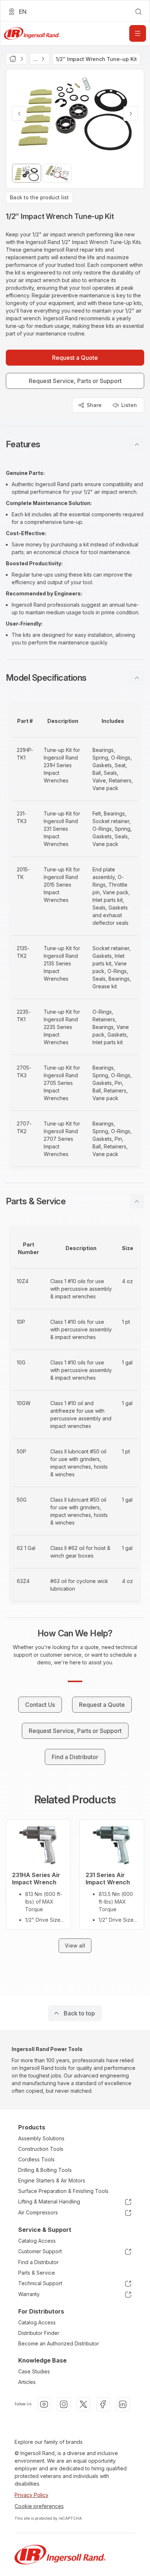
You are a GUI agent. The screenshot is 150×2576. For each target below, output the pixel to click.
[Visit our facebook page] (103, 2404)
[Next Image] (131, 114)
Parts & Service (37, 2273)
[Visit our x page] (83, 2404)
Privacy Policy (31, 2495)
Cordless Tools (36, 2159)
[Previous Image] (19, 114)
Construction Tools (41, 2149)
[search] (138, 12)
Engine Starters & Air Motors (52, 2180)
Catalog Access (37, 2241)
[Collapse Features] (137, 444)
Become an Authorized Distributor (59, 2343)
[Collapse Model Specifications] (137, 678)
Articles (27, 2382)
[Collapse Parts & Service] (137, 1201)
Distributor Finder (39, 2333)
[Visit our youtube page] (44, 2404)
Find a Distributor (38, 2262)
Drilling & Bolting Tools (45, 2170)
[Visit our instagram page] (64, 2404)
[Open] (138, 33)
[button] (75, 444)
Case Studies (34, 2371)
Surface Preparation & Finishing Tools (63, 2191)
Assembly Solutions (41, 2138)
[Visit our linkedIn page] (123, 2404)
